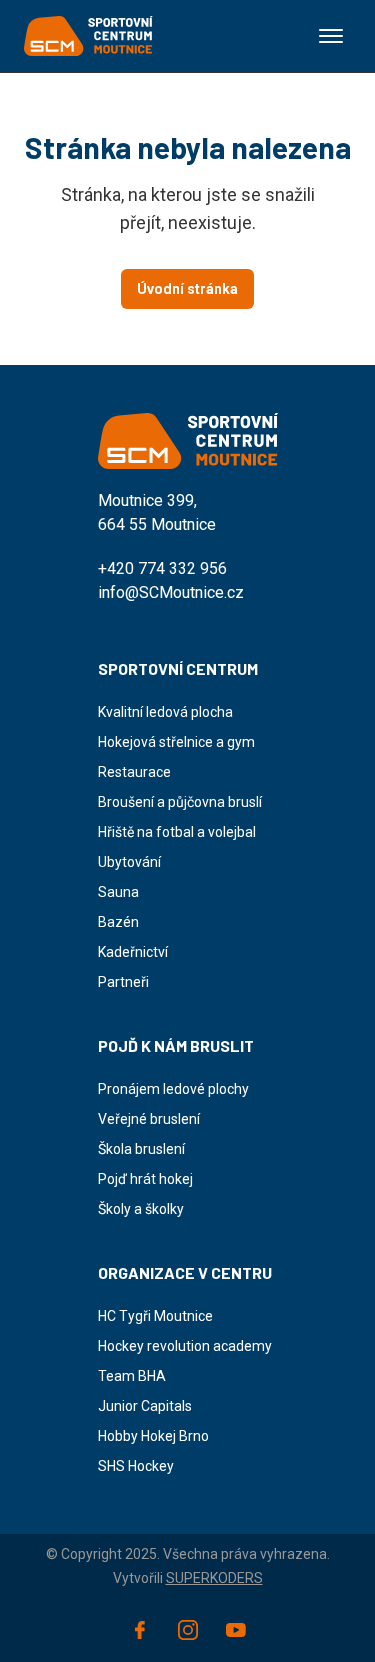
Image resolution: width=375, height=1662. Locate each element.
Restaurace (134, 772)
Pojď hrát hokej (145, 1179)
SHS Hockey (136, 1466)
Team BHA (132, 1376)
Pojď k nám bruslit (176, 1045)
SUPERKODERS (214, 1578)
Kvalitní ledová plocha (165, 712)
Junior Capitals (145, 1406)
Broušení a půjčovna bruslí (180, 802)
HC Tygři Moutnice (155, 1316)
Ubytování (129, 862)
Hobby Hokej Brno (153, 1436)
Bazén (118, 922)
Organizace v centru (185, 1272)
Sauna (118, 892)
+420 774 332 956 (162, 568)
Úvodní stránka (187, 289)
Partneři (123, 982)
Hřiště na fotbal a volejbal (177, 832)
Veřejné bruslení (149, 1119)
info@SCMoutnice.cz (171, 592)
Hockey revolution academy (185, 1346)
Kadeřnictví (133, 952)
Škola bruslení (141, 1149)
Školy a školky (141, 1209)
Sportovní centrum (178, 668)
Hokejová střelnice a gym (176, 742)
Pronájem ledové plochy (173, 1089)
